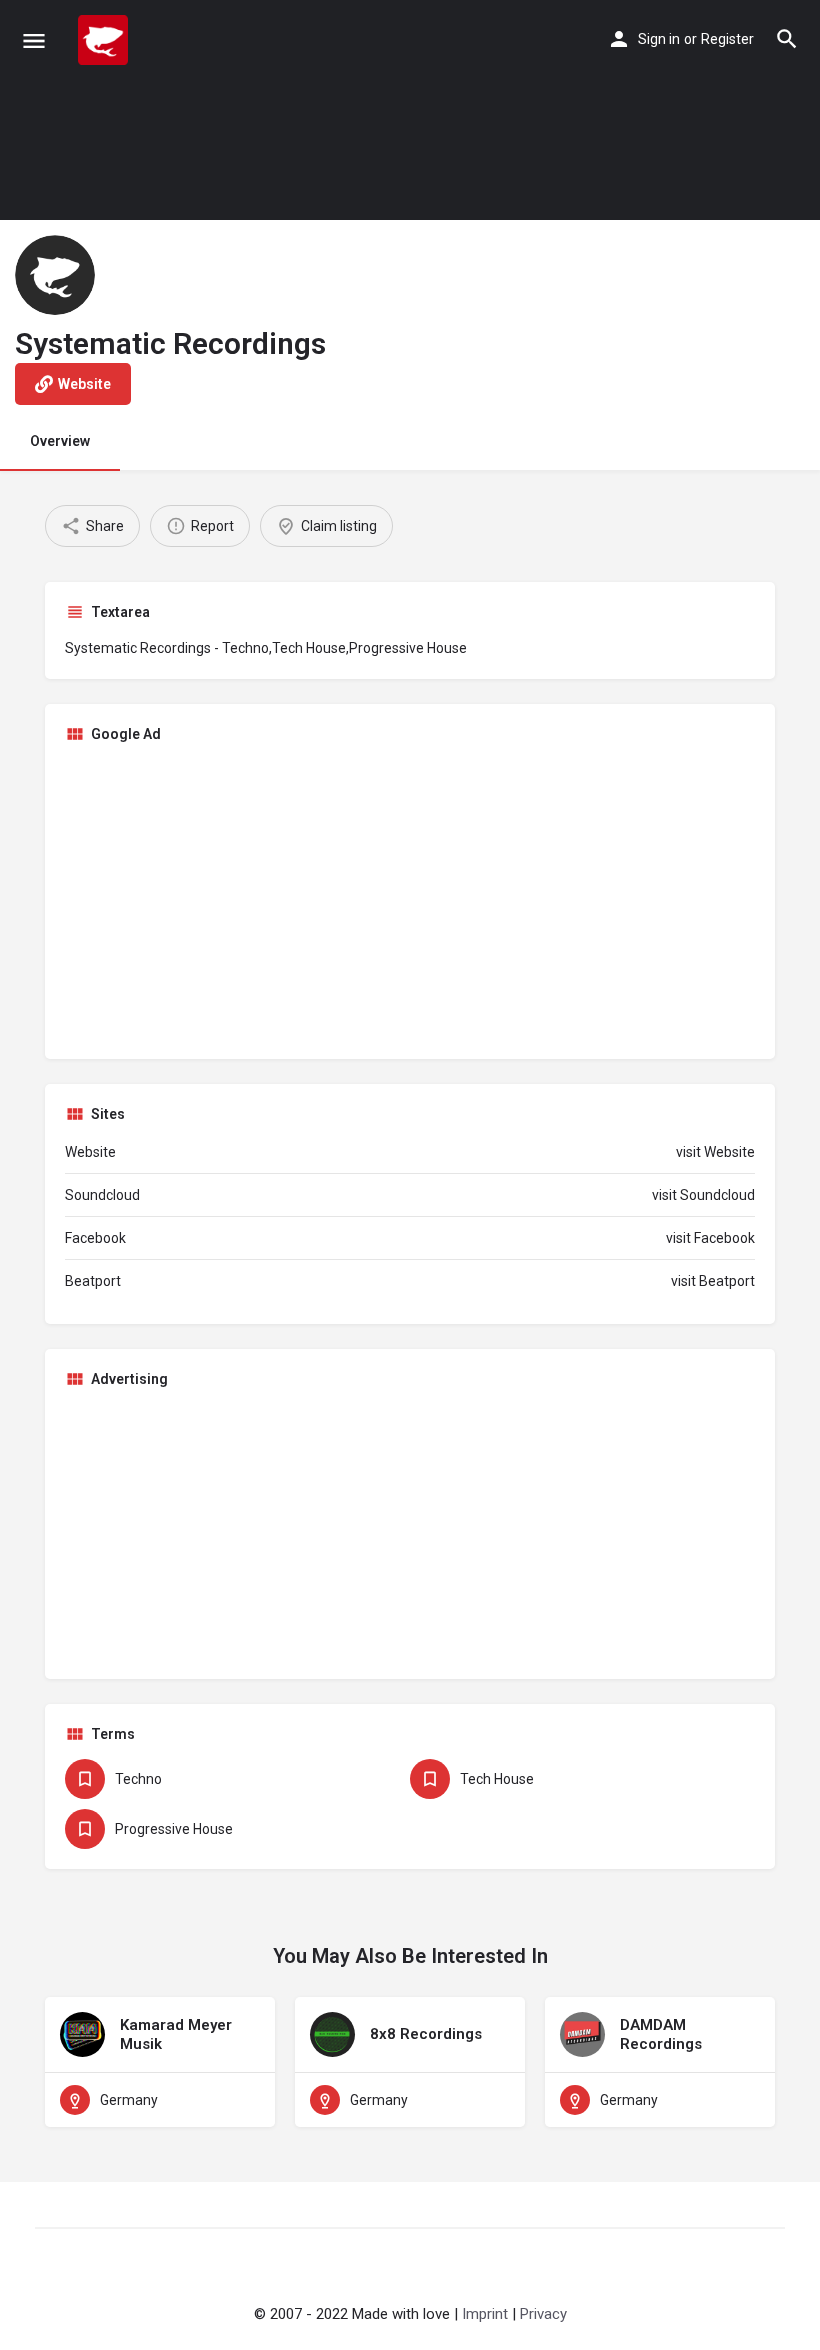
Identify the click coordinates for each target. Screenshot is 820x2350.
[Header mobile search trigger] (787, 39)
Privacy (543, 2314)
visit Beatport (713, 1281)
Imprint (485, 2314)
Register (727, 39)
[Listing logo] (55, 275)
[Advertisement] (410, 899)
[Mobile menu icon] (34, 40)
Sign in (659, 39)
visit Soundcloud (703, 1195)
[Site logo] (105, 40)
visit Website (715, 1152)
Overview (60, 441)
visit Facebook (710, 1238)
